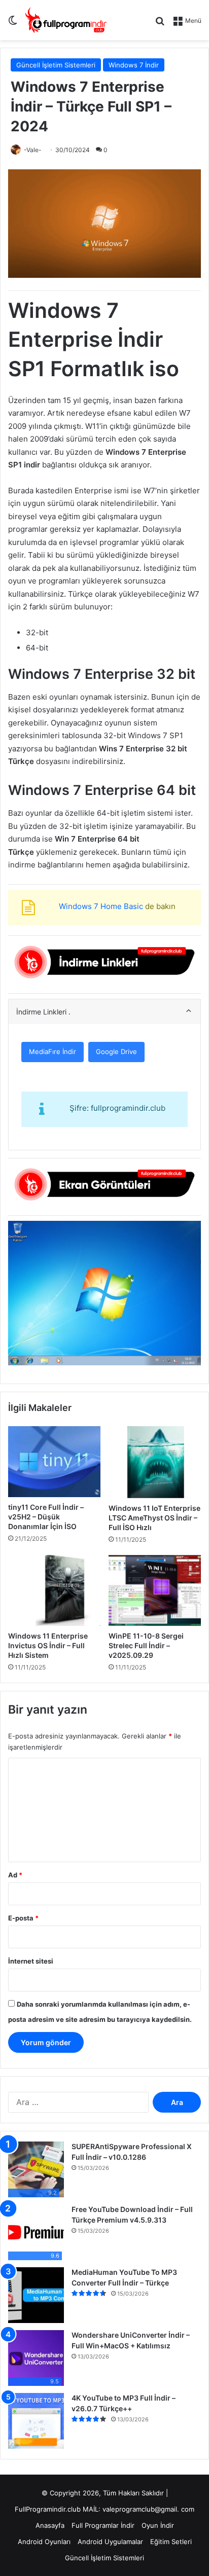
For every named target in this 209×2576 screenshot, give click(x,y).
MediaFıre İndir (53, 1051)
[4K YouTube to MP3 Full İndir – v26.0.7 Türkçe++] (36, 2421)
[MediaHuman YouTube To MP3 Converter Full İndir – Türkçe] (36, 2295)
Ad (15, 1875)
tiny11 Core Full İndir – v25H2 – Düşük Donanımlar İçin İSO (46, 1517)
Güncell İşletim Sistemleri (56, 65)
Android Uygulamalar (110, 2542)
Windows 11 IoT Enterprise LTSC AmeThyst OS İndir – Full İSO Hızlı (154, 1518)
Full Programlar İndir (103, 2525)
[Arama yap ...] (160, 24)
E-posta (23, 1918)
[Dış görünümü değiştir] (13, 24)
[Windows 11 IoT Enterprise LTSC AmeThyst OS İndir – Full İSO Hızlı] (155, 1462)
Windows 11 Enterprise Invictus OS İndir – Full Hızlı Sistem (48, 1645)
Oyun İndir (158, 2525)
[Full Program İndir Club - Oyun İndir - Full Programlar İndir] (66, 20)
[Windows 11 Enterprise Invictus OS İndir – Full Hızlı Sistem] (54, 1590)
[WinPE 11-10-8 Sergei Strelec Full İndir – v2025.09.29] (155, 1590)
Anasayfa (50, 2525)
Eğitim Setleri (171, 2542)
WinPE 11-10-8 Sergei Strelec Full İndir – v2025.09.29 (146, 1645)
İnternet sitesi (31, 1961)
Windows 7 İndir (134, 65)
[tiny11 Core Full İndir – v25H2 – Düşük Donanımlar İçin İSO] (54, 1462)
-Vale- (33, 150)
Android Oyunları (44, 2542)
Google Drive (116, 1051)
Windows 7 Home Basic (101, 906)
